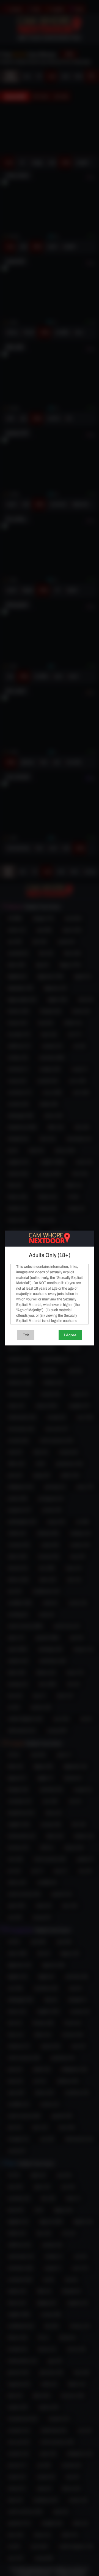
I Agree (70, 1335)
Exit (26, 1335)
